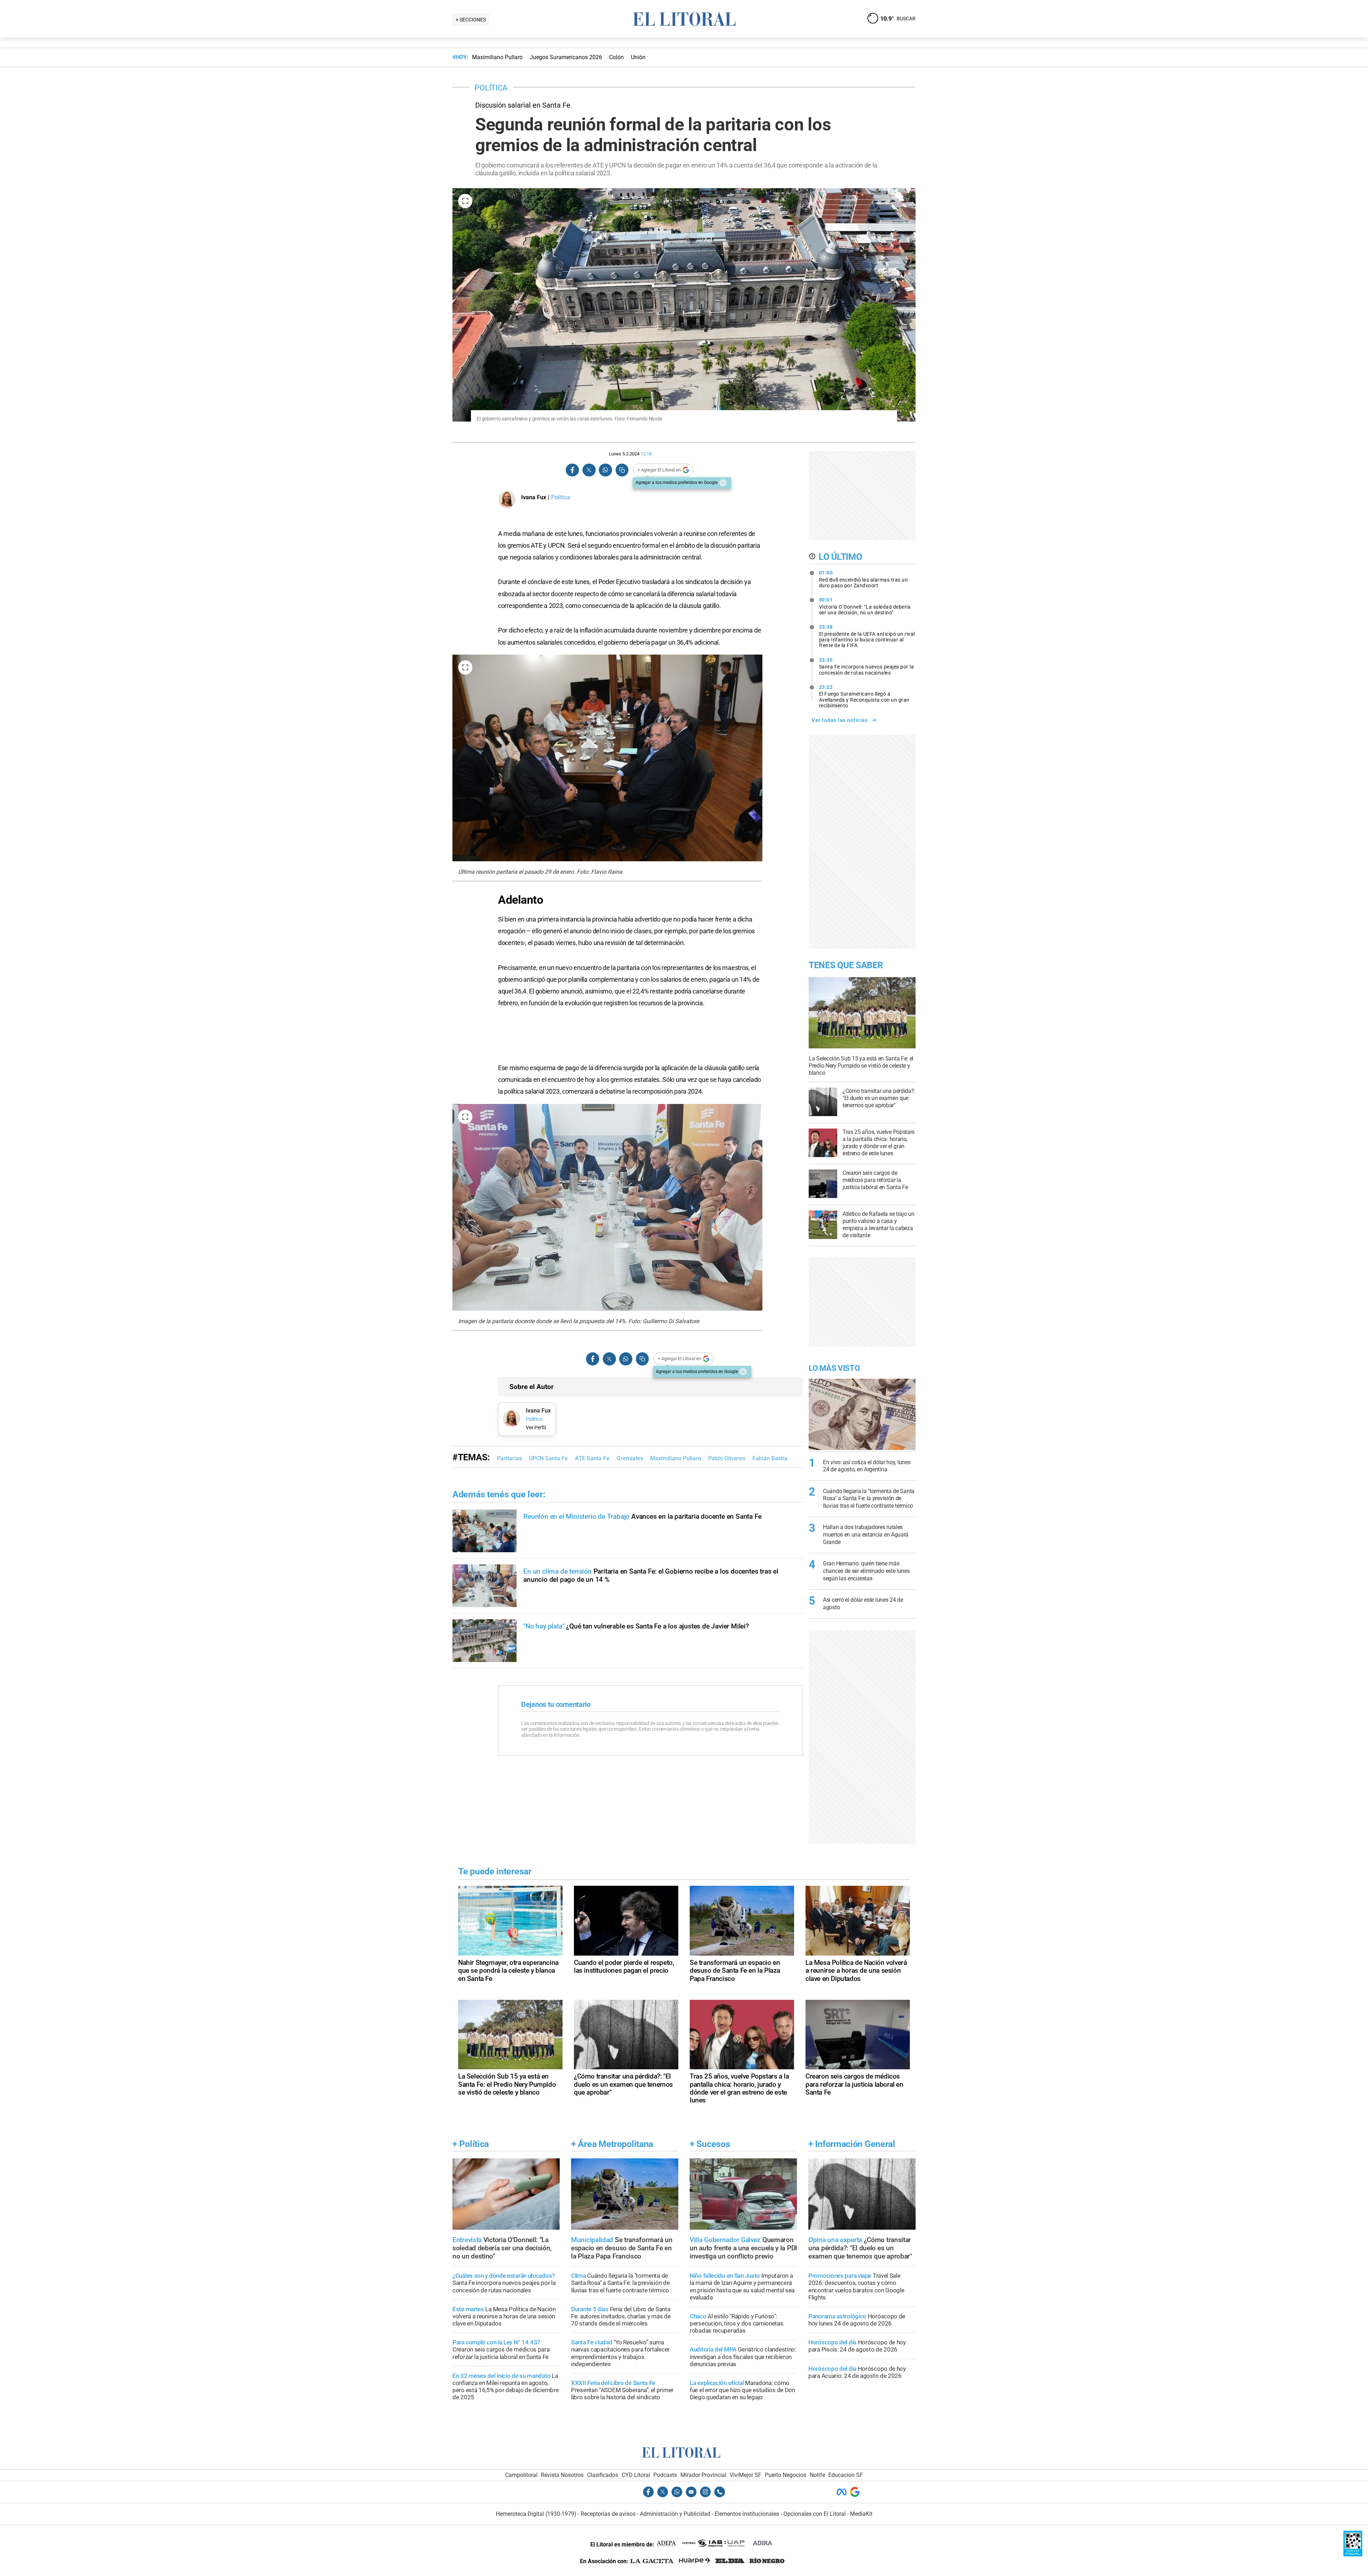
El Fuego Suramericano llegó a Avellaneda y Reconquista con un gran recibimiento (864, 696)
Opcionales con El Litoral (815, 2514)
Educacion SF (846, 2475)
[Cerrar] (723, 483)
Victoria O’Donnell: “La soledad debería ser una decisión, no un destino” (865, 606)
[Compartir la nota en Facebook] (572, 470)
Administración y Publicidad (675, 2514)
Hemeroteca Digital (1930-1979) (536, 2514)
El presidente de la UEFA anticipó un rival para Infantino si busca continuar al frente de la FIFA (867, 636)
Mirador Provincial (703, 2475)
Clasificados (603, 2475)
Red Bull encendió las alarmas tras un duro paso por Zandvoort (864, 579)
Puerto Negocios (786, 2475)
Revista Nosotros (562, 2475)
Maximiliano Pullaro (676, 1458)
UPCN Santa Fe (548, 1458)
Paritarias (509, 1458)
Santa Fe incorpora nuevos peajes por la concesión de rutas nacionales (867, 666)
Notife (817, 2475)
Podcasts (665, 2475)
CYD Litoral (636, 2475)
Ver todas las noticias (840, 720)
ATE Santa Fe (592, 1458)
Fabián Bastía (770, 1458)
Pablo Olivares (727, 1458)
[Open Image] (465, 201)
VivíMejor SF (745, 2475)
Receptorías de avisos (608, 2514)
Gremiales (630, 1458)
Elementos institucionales (747, 2514)
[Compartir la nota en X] (589, 470)
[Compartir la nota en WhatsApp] (605, 470)
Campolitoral (521, 2475)
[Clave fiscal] (1353, 2554)
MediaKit (861, 2514)
